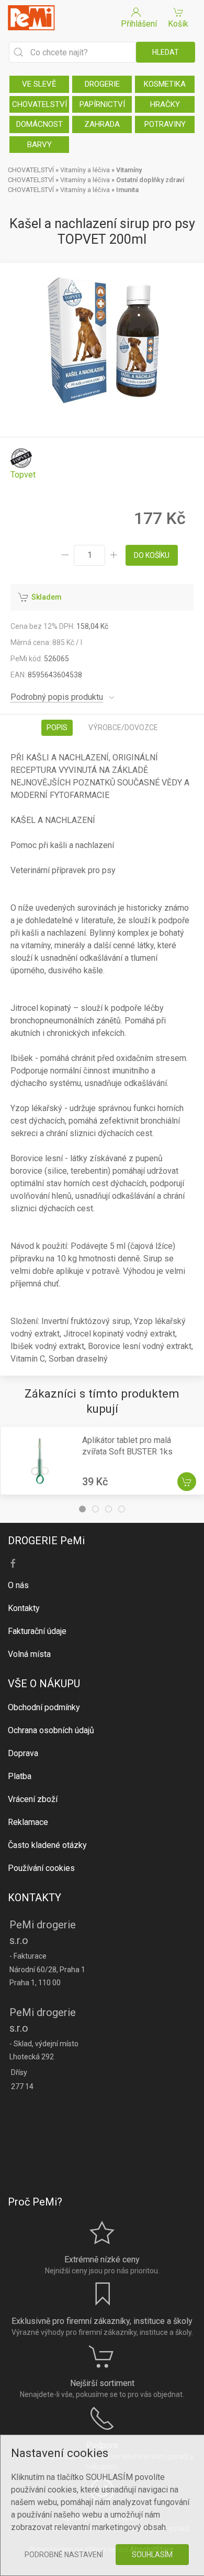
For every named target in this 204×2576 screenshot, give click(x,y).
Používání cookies (41, 1868)
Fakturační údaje (37, 1631)
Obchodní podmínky (44, 1707)
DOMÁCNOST (39, 124)
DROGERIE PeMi (46, 1541)
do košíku (152, 555)
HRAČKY (165, 104)
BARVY (39, 145)
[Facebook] (13, 1564)
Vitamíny (129, 170)
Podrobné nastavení (64, 2555)
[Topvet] (23, 464)
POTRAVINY (165, 124)
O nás (18, 1585)
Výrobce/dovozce (123, 728)
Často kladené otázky (47, 1845)
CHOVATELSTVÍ (39, 104)
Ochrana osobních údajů (51, 1730)
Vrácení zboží (33, 1799)
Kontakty (24, 1608)
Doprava (23, 1753)
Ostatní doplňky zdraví (150, 180)
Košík (178, 24)
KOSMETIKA (165, 84)
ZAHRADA (102, 124)
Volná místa (29, 1654)
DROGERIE (102, 84)
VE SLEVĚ (39, 84)
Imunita (127, 190)
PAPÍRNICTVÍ (102, 104)
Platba (20, 1776)
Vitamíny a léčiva (85, 170)
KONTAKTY (35, 1898)
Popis (57, 728)
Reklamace (28, 1822)
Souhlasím (152, 2555)
